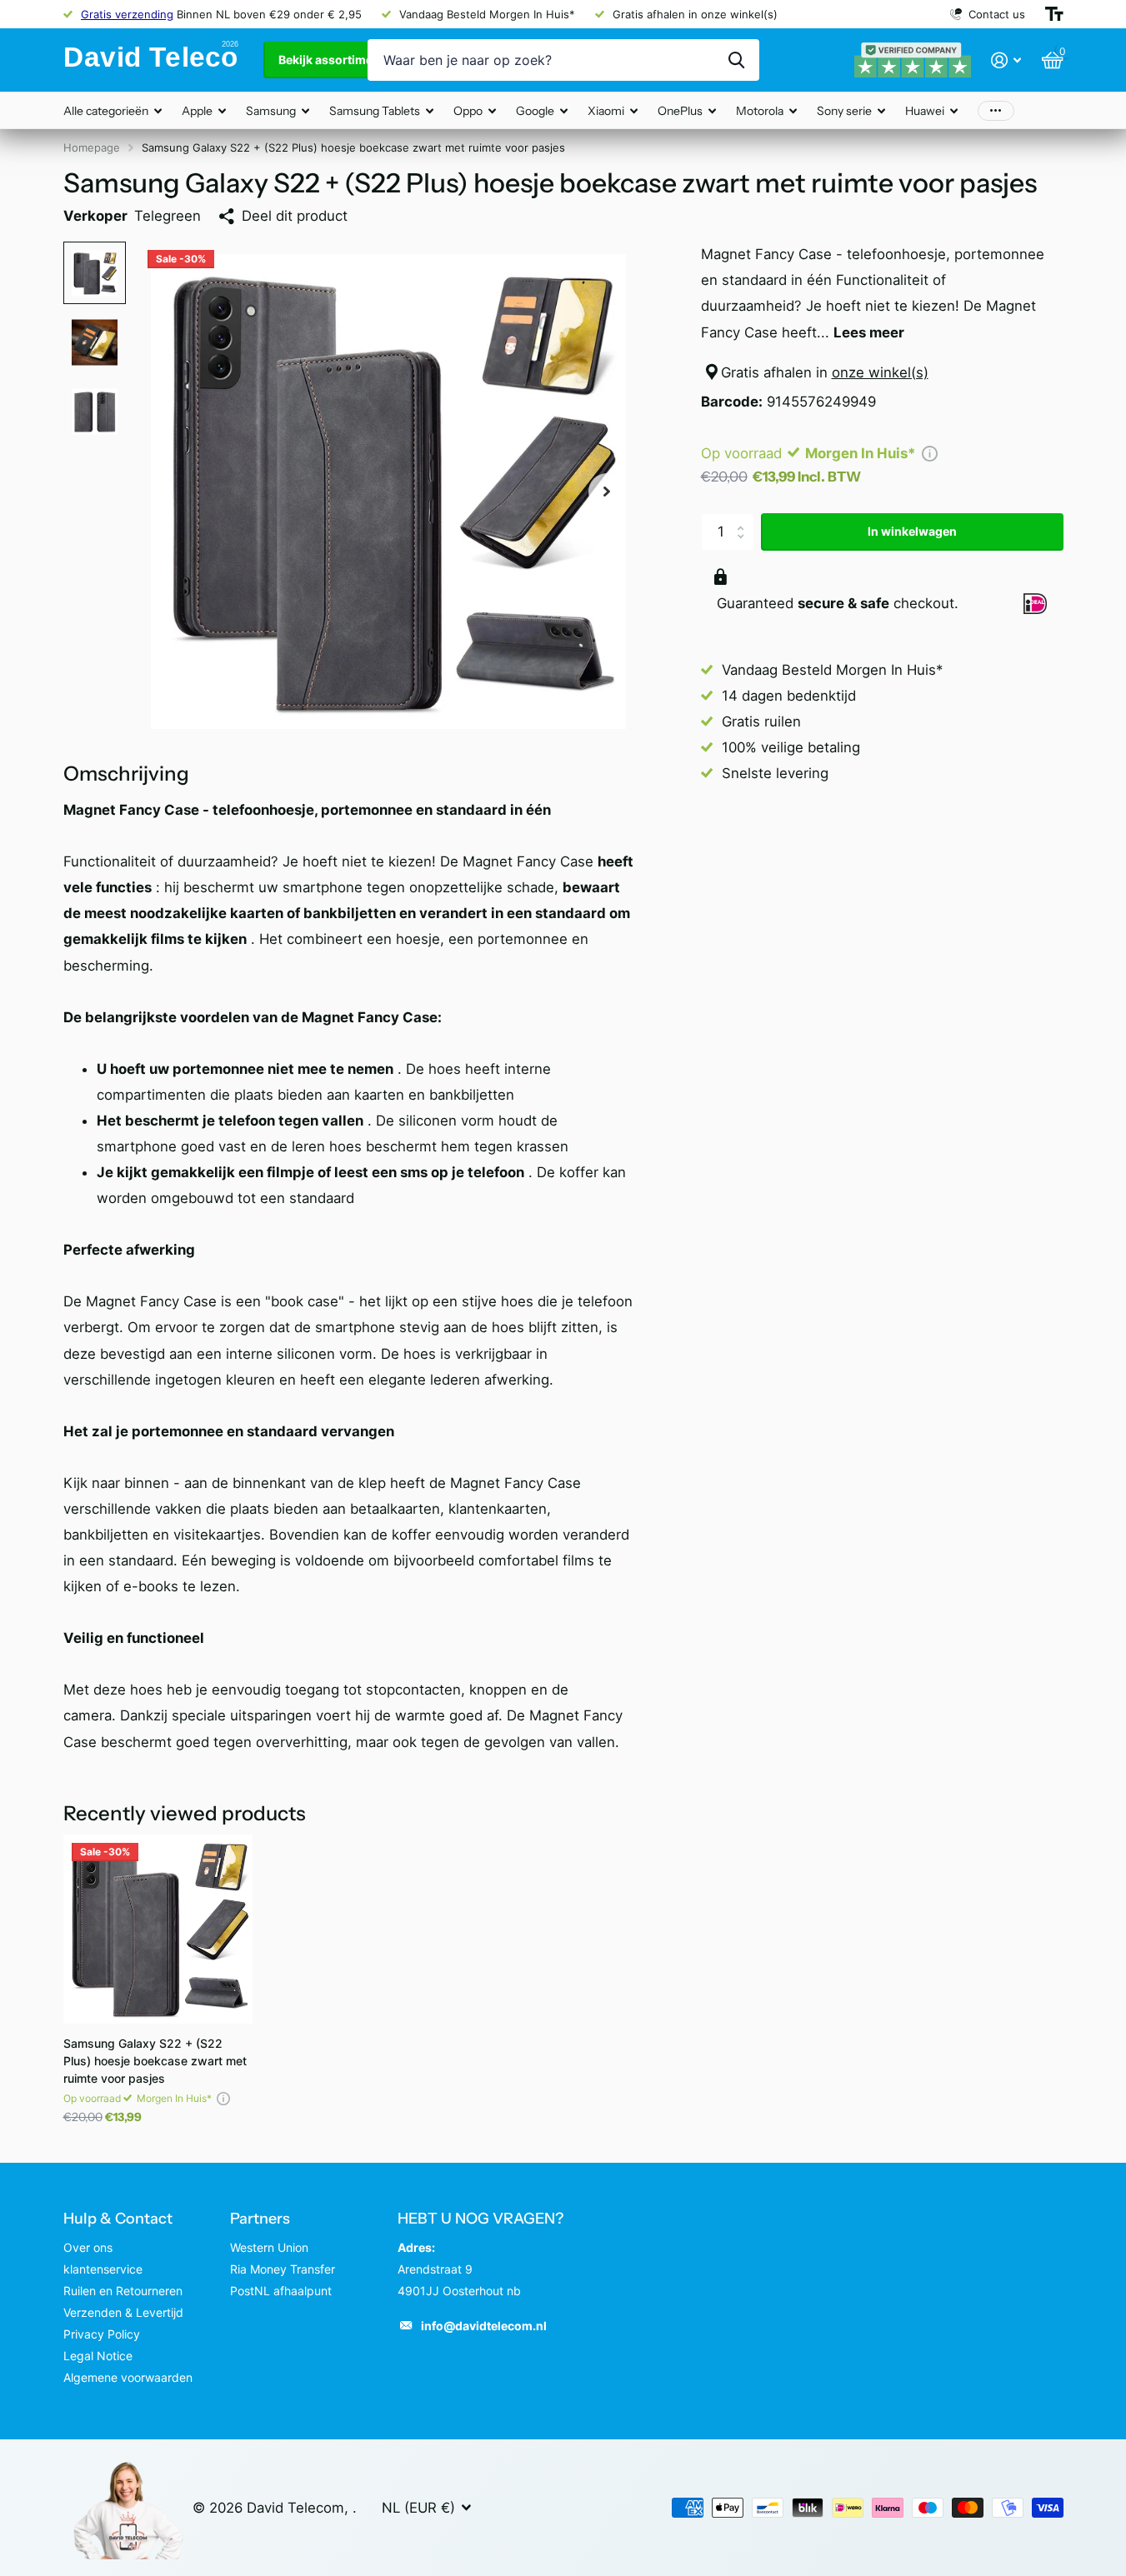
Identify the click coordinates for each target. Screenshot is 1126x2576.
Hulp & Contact (118, 2219)
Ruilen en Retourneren (123, 2291)
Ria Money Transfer (283, 2269)
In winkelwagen (912, 531)
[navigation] (95, 273)
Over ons (88, 2247)
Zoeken (736, 60)
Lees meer (869, 332)
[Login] (1006, 60)
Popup (930, 453)
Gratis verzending (127, 14)
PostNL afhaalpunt (281, 2291)
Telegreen (168, 216)
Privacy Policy (102, 2334)
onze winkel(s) (880, 372)
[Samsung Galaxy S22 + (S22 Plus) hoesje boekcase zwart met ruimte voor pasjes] (158, 1929)
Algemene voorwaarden (128, 2377)
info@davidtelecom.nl (484, 2326)
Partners (260, 2219)
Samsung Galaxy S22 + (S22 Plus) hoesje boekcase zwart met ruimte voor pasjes (155, 2061)
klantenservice (103, 2269)
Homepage (92, 147)
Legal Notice (98, 2356)
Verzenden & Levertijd (123, 2312)
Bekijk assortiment (333, 60)
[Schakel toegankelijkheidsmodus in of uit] (1054, 14)
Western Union (269, 2247)
